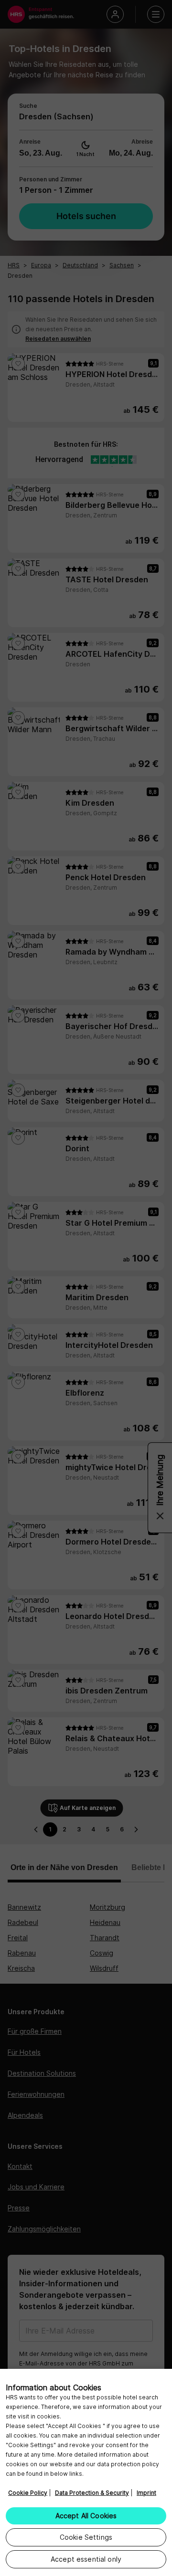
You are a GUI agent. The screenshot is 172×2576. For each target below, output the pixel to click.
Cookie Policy (28, 2493)
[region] (86, 2472)
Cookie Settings (86, 2537)
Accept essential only (86, 2559)
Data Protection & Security (92, 2493)
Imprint (146, 2493)
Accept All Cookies (86, 2516)
